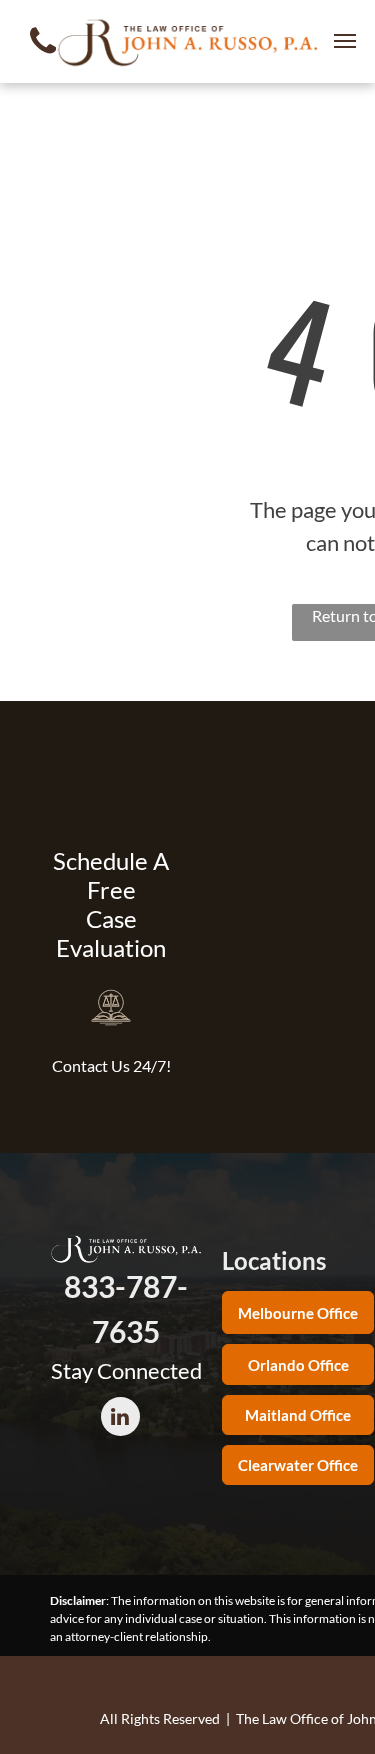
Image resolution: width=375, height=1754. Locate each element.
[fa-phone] (43, 58)
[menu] (345, 41)
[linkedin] (120, 1419)
